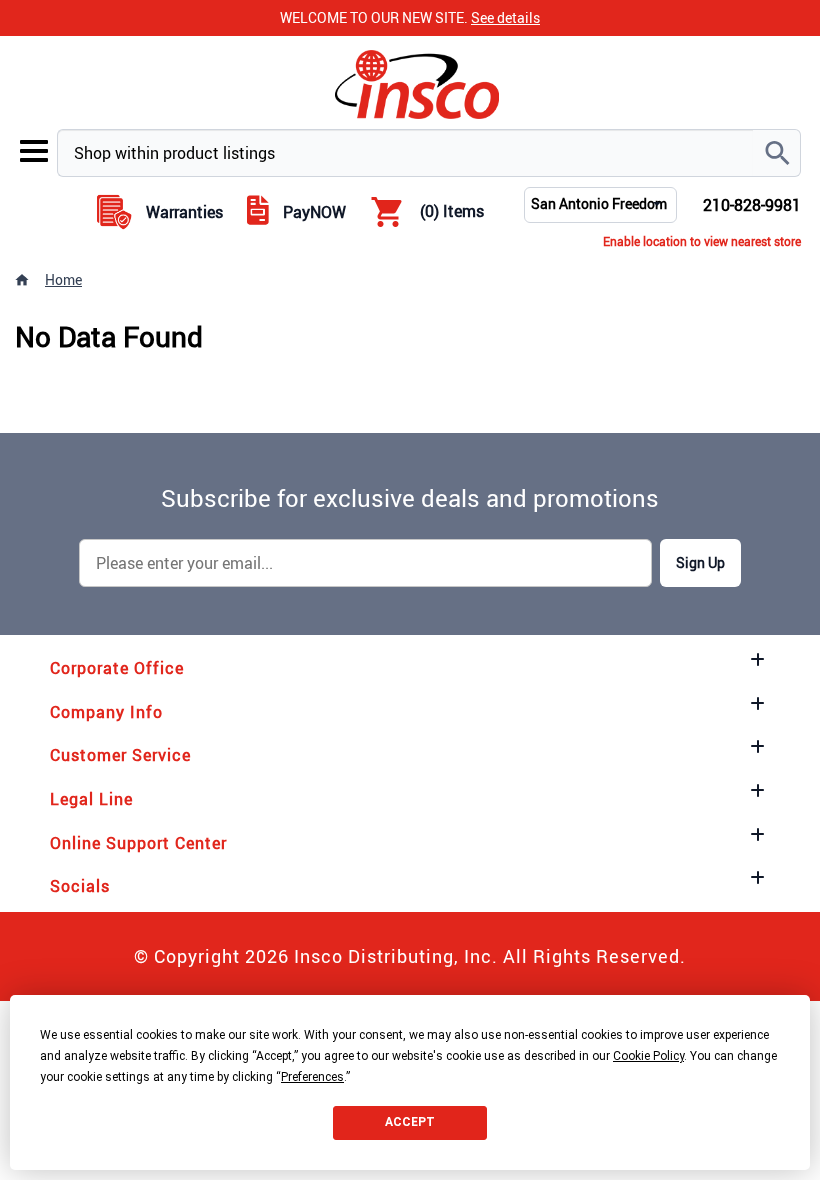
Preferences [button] (312, 1077)
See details (505, 17)
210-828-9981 (752, 205)
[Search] (777, 153)
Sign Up (700, 562)
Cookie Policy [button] (648, 1056)
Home (63, 279)
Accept (410, 1122)
